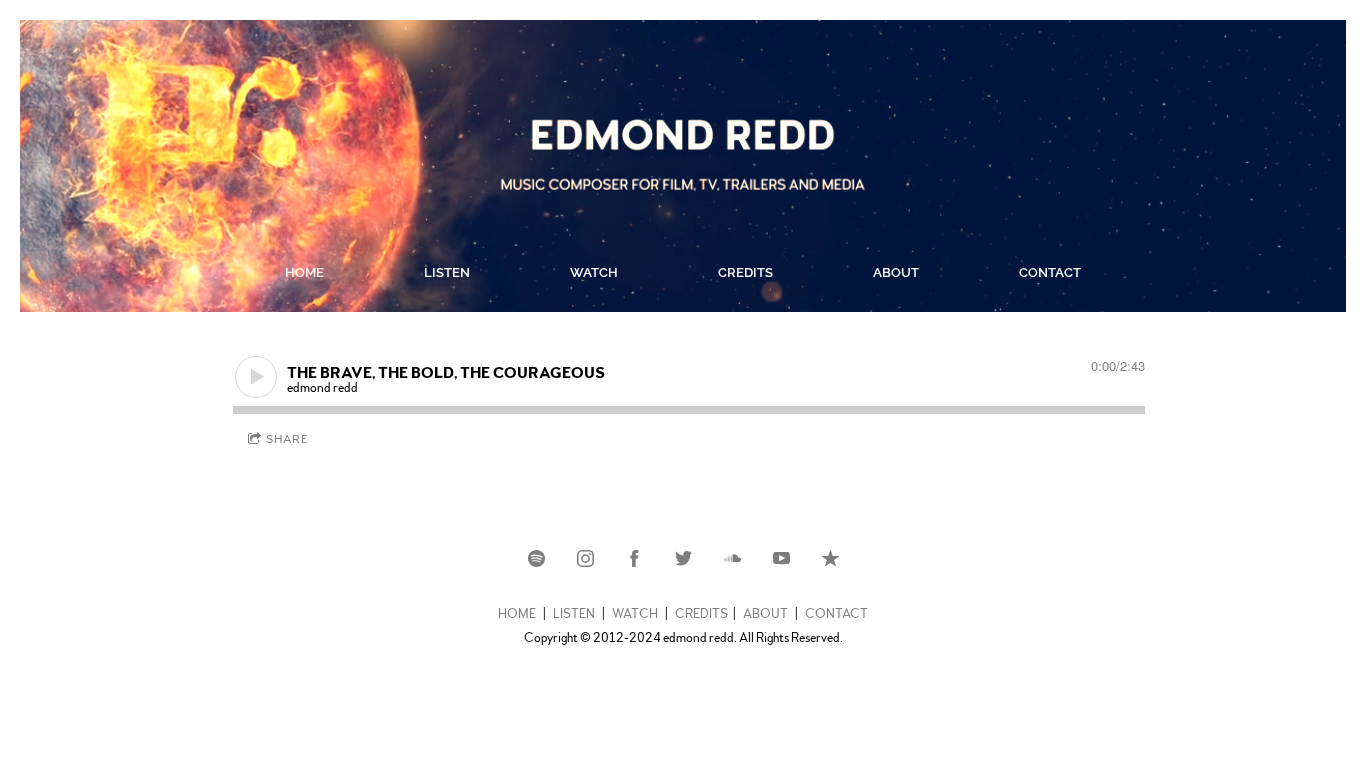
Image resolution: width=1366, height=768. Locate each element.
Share (287, 439)
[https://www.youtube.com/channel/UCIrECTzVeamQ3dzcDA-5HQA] (781, 558)
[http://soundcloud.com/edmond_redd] (732, 558)
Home (304, 272)
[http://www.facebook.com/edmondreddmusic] (634, 558)
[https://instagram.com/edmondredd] (585, 558)
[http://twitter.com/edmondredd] (683, 558)
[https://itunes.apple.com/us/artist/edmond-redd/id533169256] (830, 558)
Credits (745, 272)
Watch (594, 272)
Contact (1050, 272)
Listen (447, 272)
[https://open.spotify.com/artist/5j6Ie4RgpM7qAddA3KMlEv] (536, 558)
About (896, 272)
